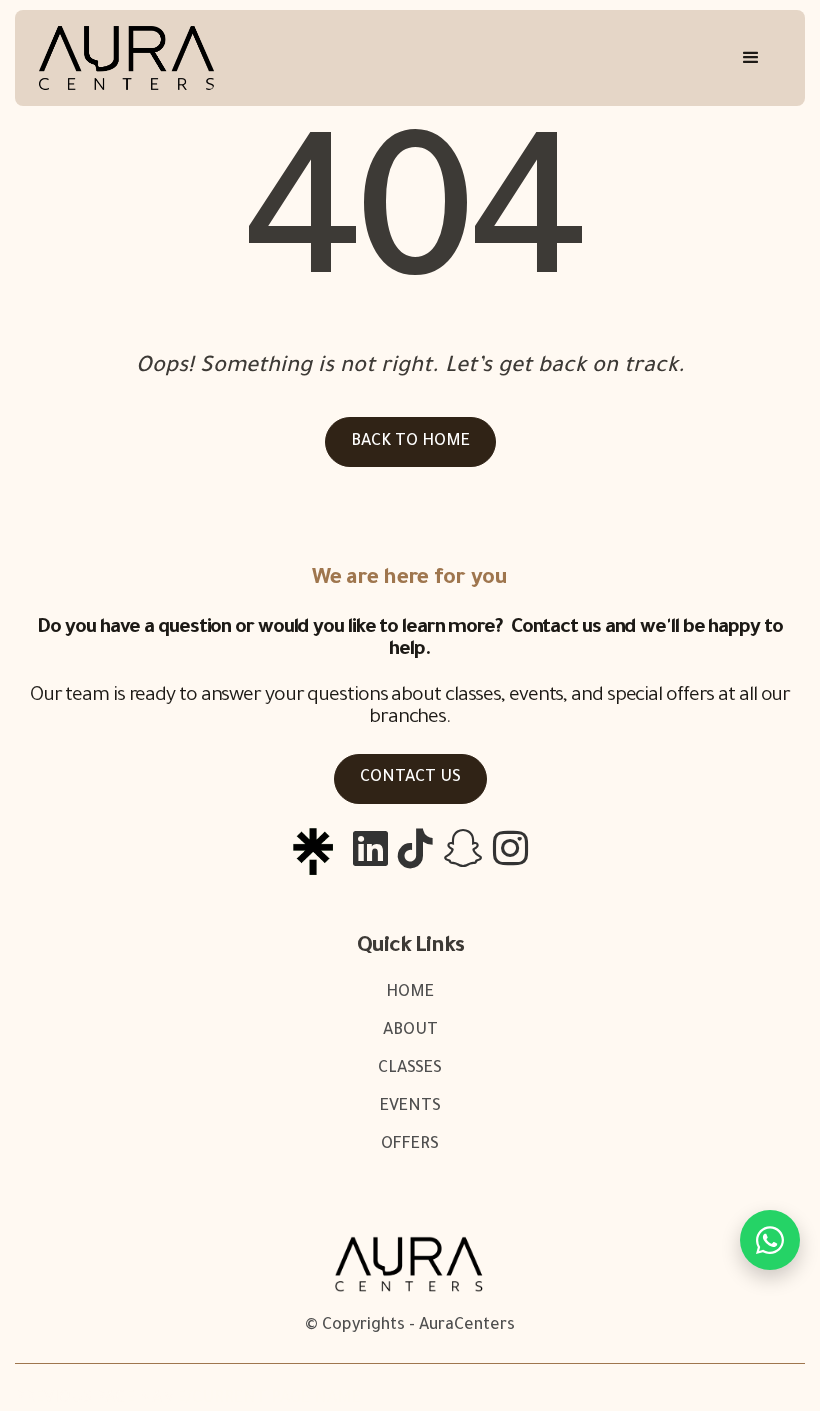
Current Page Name (276, 1399)
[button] (751, 58)
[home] (126, 58)
